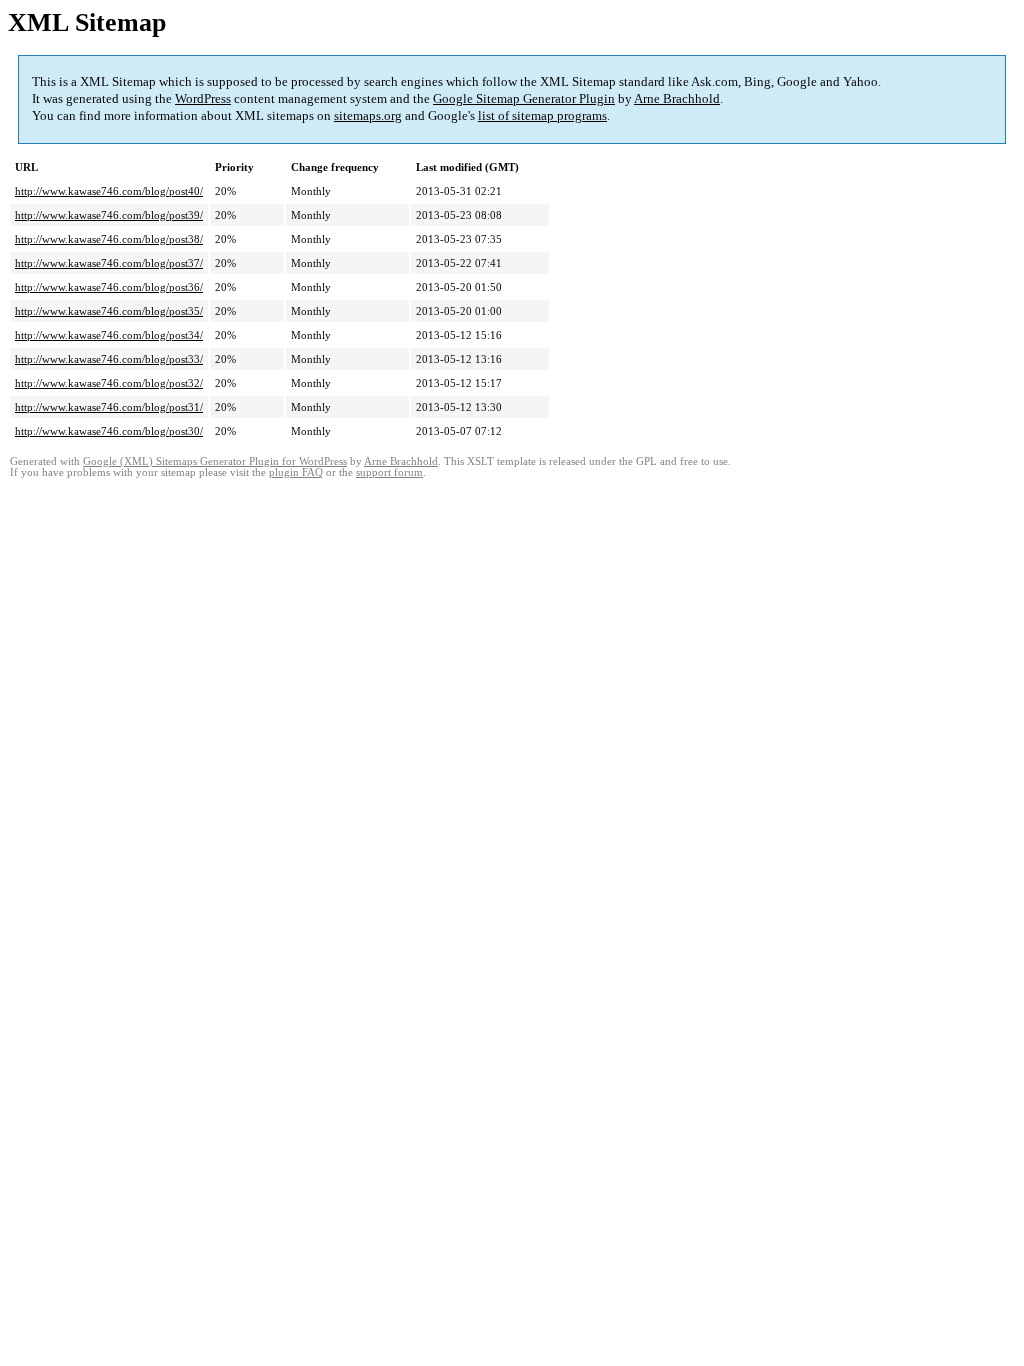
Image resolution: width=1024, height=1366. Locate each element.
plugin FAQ (296, 472)
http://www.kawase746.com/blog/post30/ (109, 431)
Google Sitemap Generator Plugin (524, 98)
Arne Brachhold (677, 98)
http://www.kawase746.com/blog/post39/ (109, 215)
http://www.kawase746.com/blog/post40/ (109, 191)
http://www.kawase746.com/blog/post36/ (109, 287)
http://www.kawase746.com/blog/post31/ (109, 407)
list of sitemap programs (542, 115)
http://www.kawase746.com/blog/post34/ (109, 335)
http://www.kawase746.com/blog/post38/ (109, 239)
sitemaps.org (368, 115)
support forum (389, 472)
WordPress (203, 98)
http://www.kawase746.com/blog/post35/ (109, 311)
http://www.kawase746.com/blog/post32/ (109, 383)
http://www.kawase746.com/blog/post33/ (109, 359)
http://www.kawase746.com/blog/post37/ (109, 263)
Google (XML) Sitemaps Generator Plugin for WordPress (215, 461)
